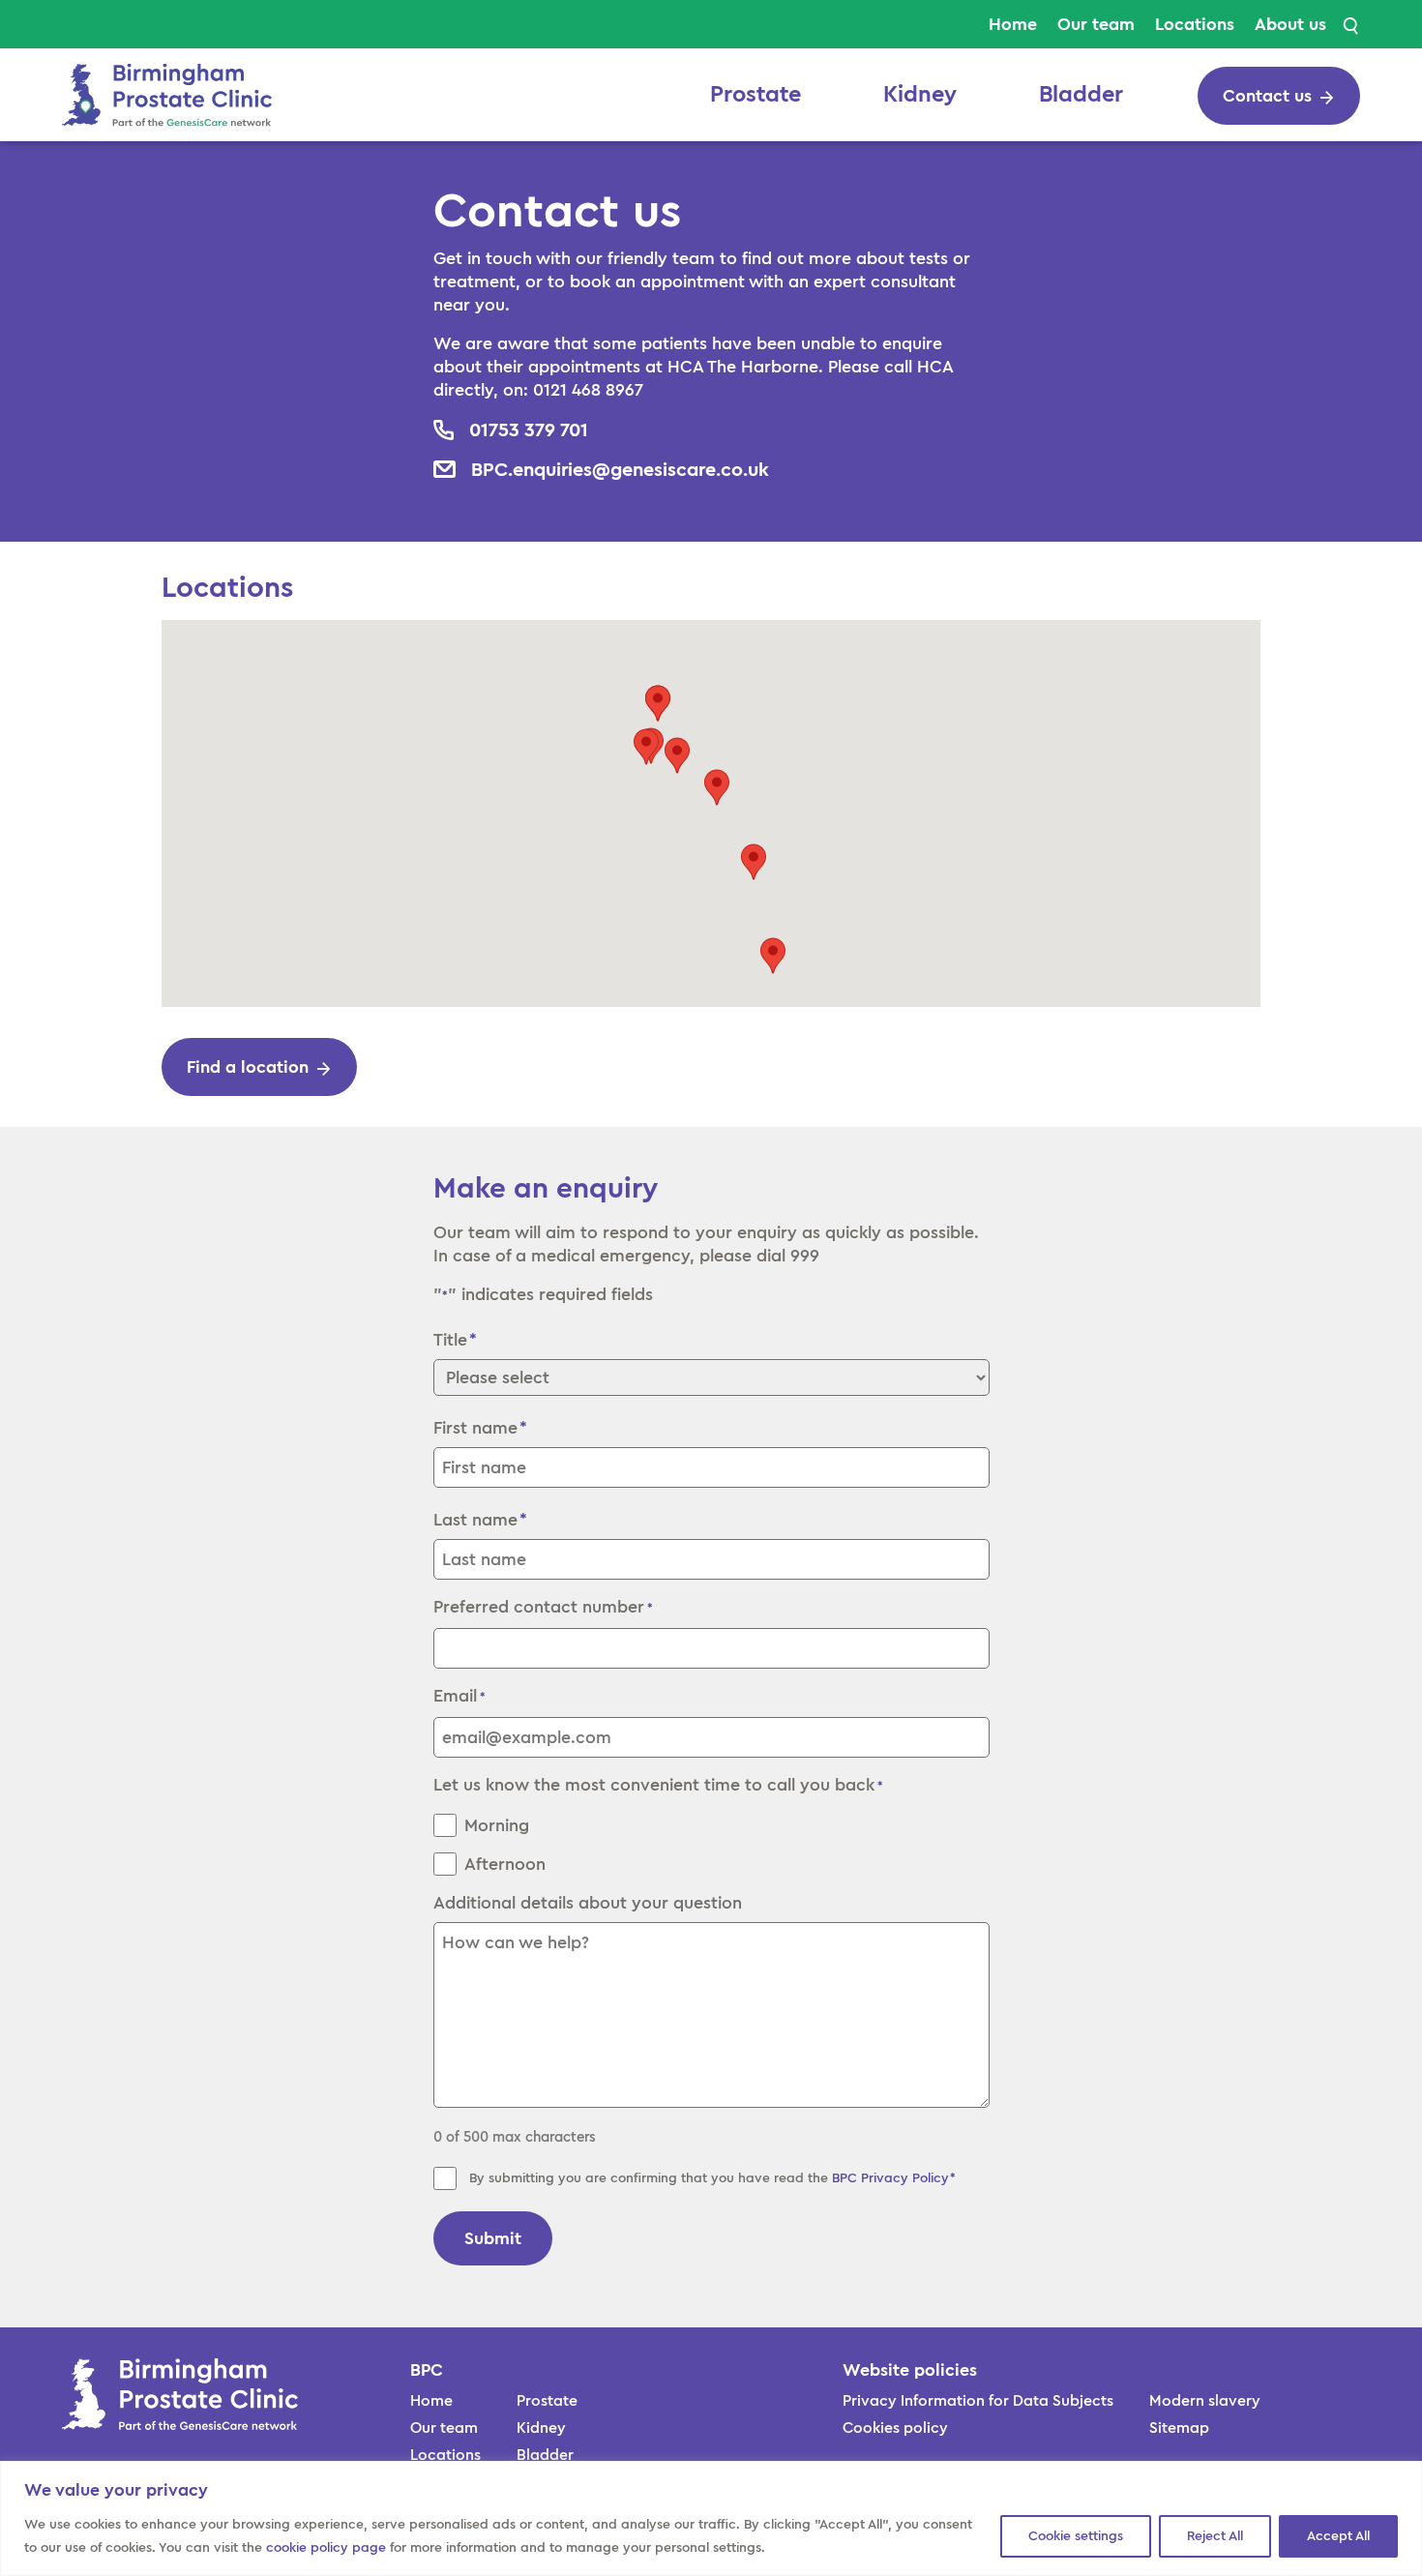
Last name (475, 1520)
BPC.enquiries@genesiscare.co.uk (620, 469)
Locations (1195, 24)
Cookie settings (1076, 2536)
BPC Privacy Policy (890, 2178)
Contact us (1267, 96)
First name (475, 1428)
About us (1290, 24)
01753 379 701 (529, 430)
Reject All (1215, 2536)
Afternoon (505, 1864)
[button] (677, 755)
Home (1013, 24)
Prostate (755, 95)
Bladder (1081, 95)
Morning (497, 1825)
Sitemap (1179, 2428)
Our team (1096, 24)
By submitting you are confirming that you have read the (713, 2178)
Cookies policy (895, 2428)
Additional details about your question (588, 1903)
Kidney (920, 95)
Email (459, 1696)
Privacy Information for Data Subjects (978, 2401)
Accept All (1338, 2536)
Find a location (248, 1067)
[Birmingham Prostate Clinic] (167, 93)
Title (450, 1340)
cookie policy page (326, 2548)
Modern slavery (1205, 2401)
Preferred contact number (543, 1607)
